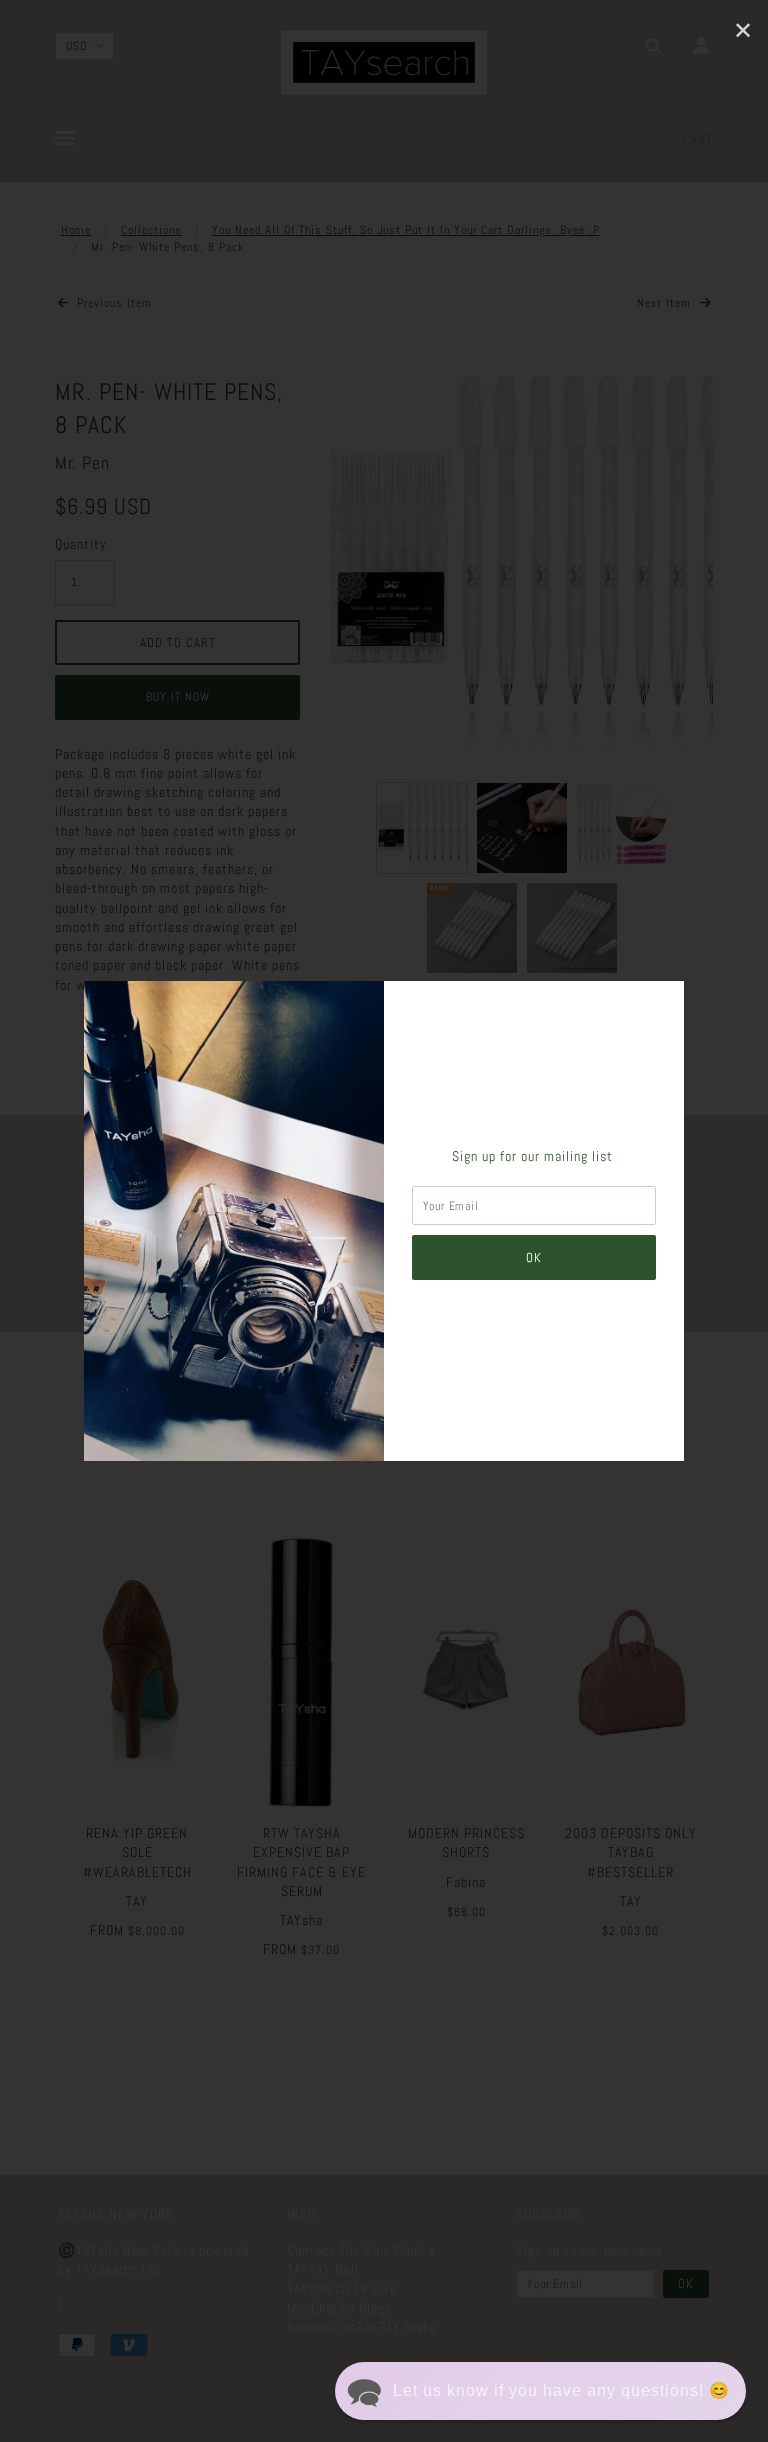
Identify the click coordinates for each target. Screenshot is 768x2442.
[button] (540, 2391)
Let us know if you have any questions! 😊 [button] (561, 2390)
